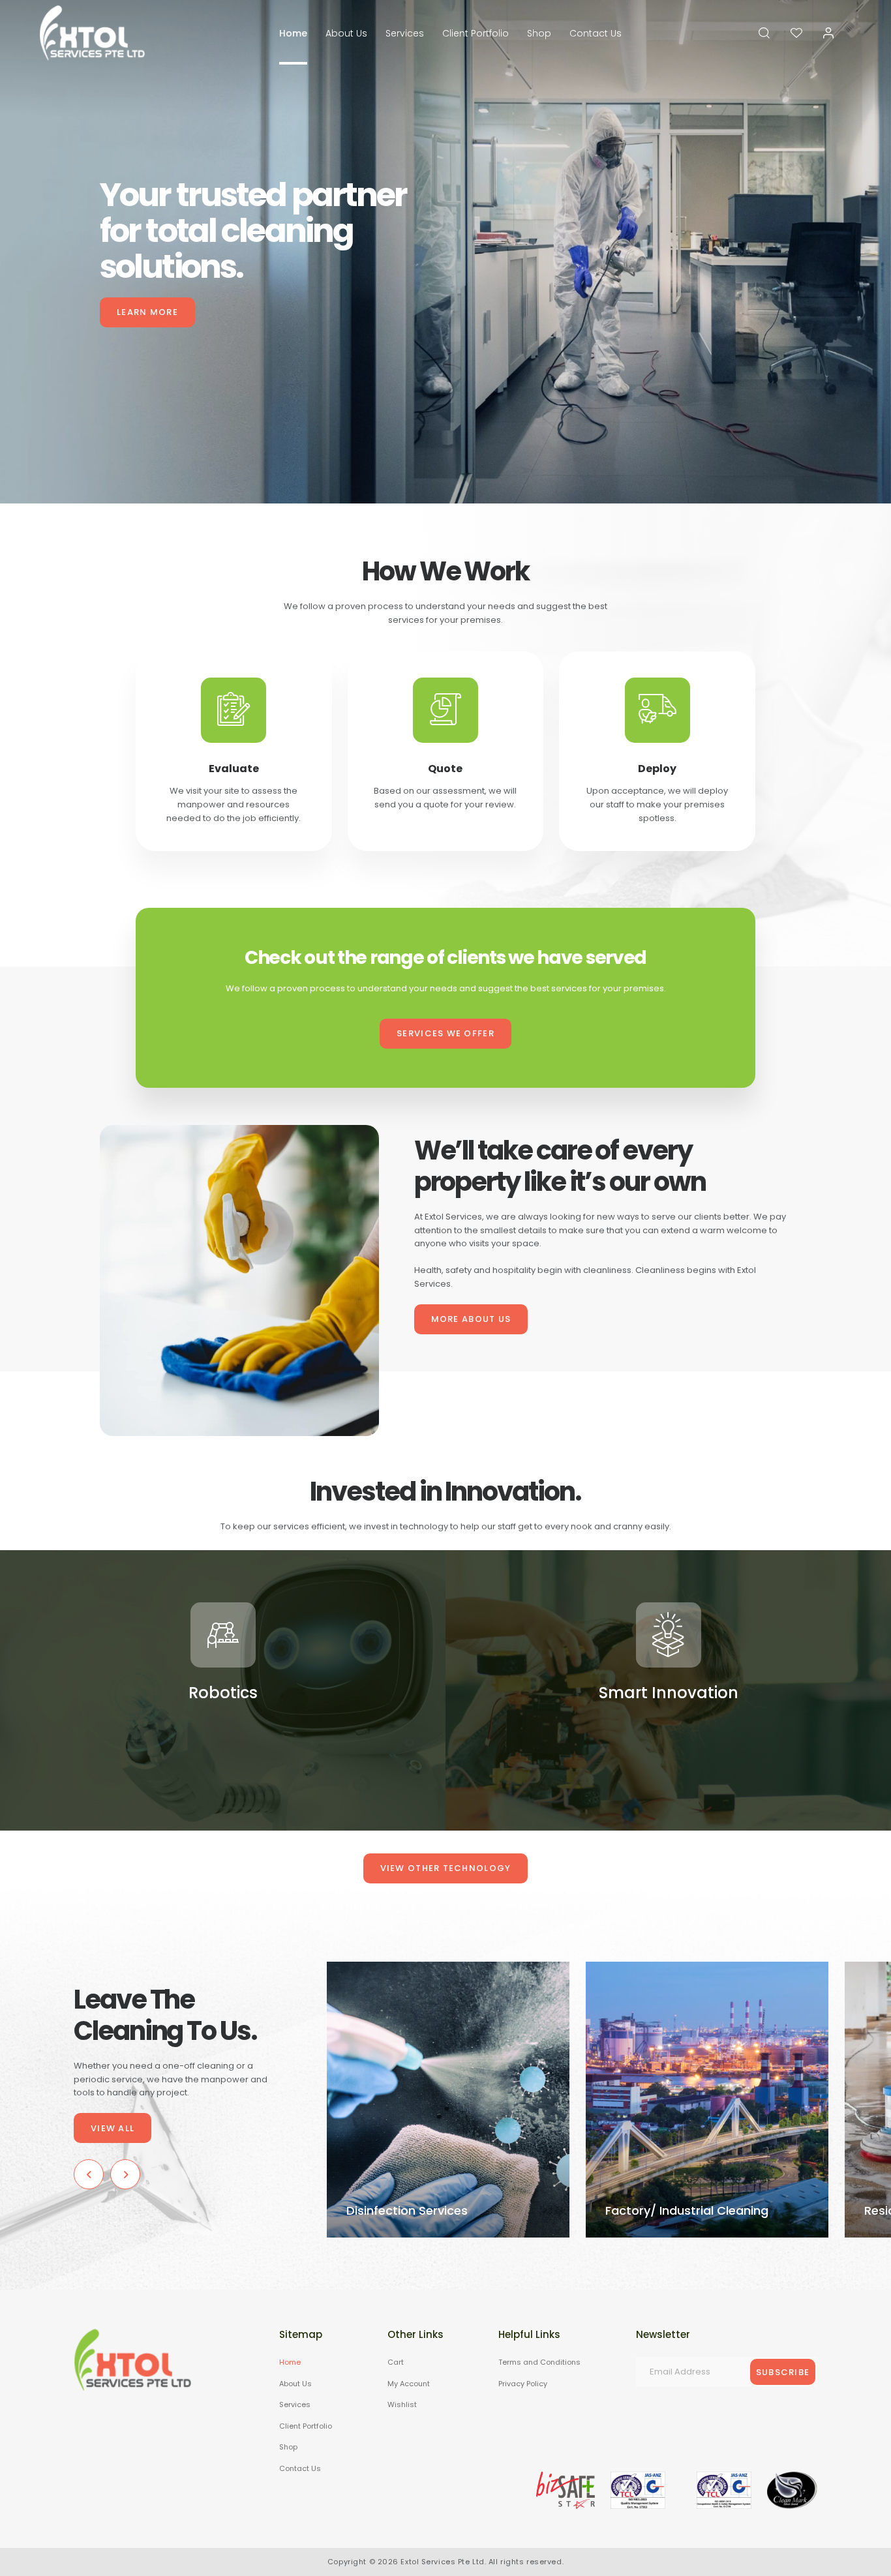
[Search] (764, 33)
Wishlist (402, 2404)
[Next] (125, 2174)
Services (405, 33)
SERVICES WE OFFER (445, 1033)
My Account (409, 2383)
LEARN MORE (147, 312)
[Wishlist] (796, 33)
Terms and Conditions (539, 2362)
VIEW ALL (113, 2128)
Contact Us (596, 33)
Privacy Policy (523, 2383)
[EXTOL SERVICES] (92, 33)
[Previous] (89, 2174)
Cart (396, 2362)
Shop (539, 33)
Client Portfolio (476, 33)
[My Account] (828, 33)
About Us (346, 33)
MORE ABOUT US (471, 1319)
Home (293, 33)
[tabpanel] (445, 252)
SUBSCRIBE (783, 2372)
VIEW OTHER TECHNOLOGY (446, 1868)
